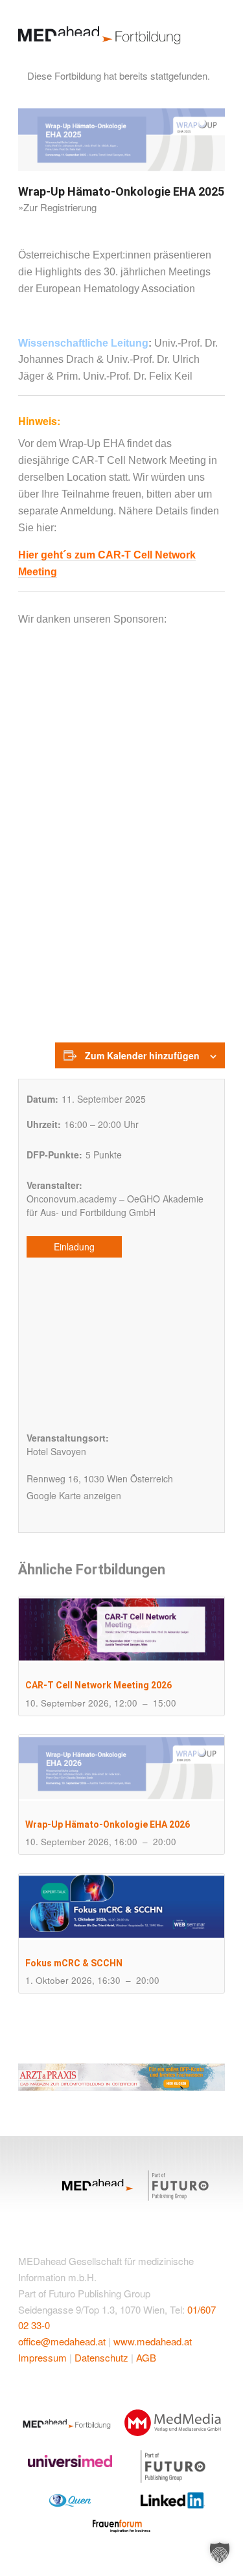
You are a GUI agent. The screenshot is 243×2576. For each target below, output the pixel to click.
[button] (220, 2553)
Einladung (74, 1247)
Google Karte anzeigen (74, 1495)
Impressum (42, 2357)
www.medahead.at (153, 2341)
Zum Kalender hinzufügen (142, 1055)
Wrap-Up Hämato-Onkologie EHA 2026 (108, 1824)
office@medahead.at (62, 2341)
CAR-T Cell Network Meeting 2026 (98, 1685)
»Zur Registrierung (57, 207)
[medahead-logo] (101, 29)
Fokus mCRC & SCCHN (74, 1963)
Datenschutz (101, 2357)
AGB (146, 2357)
